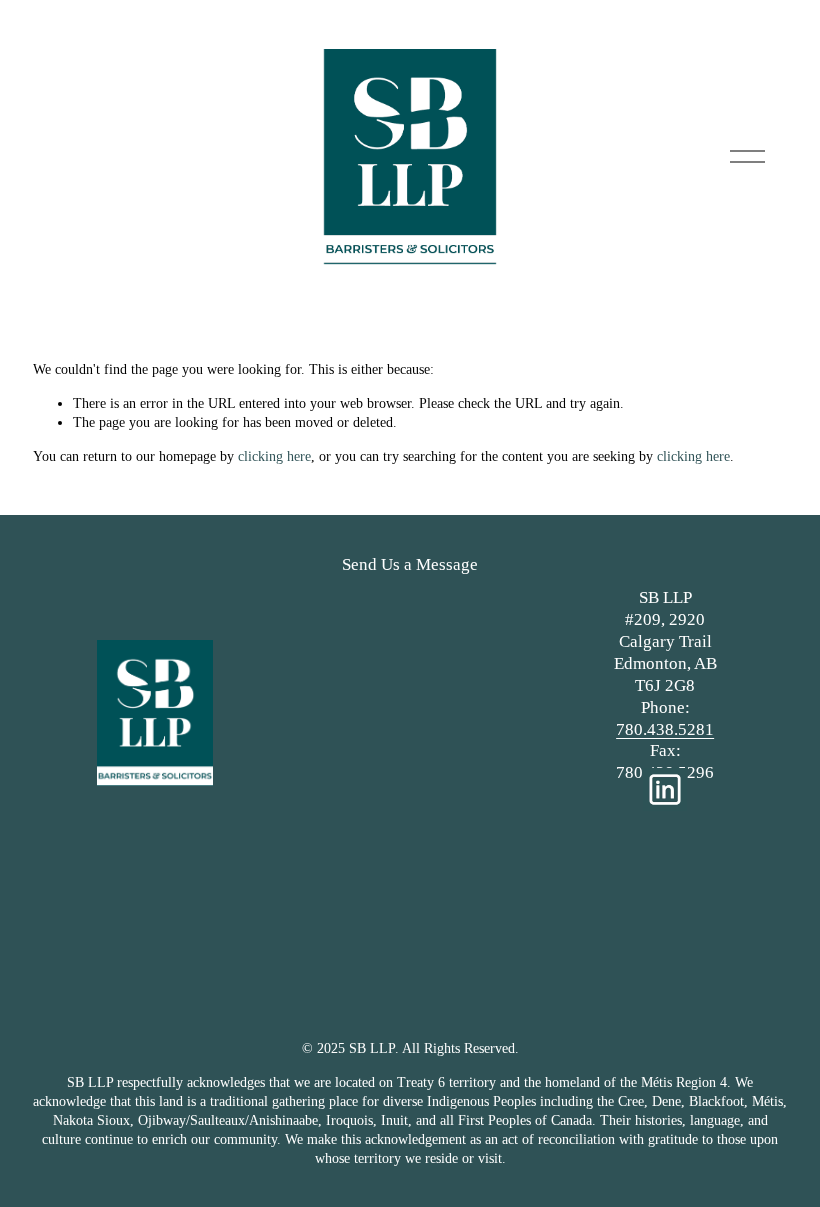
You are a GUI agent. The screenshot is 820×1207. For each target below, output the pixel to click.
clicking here (274, 456)
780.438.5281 (665, 729)
